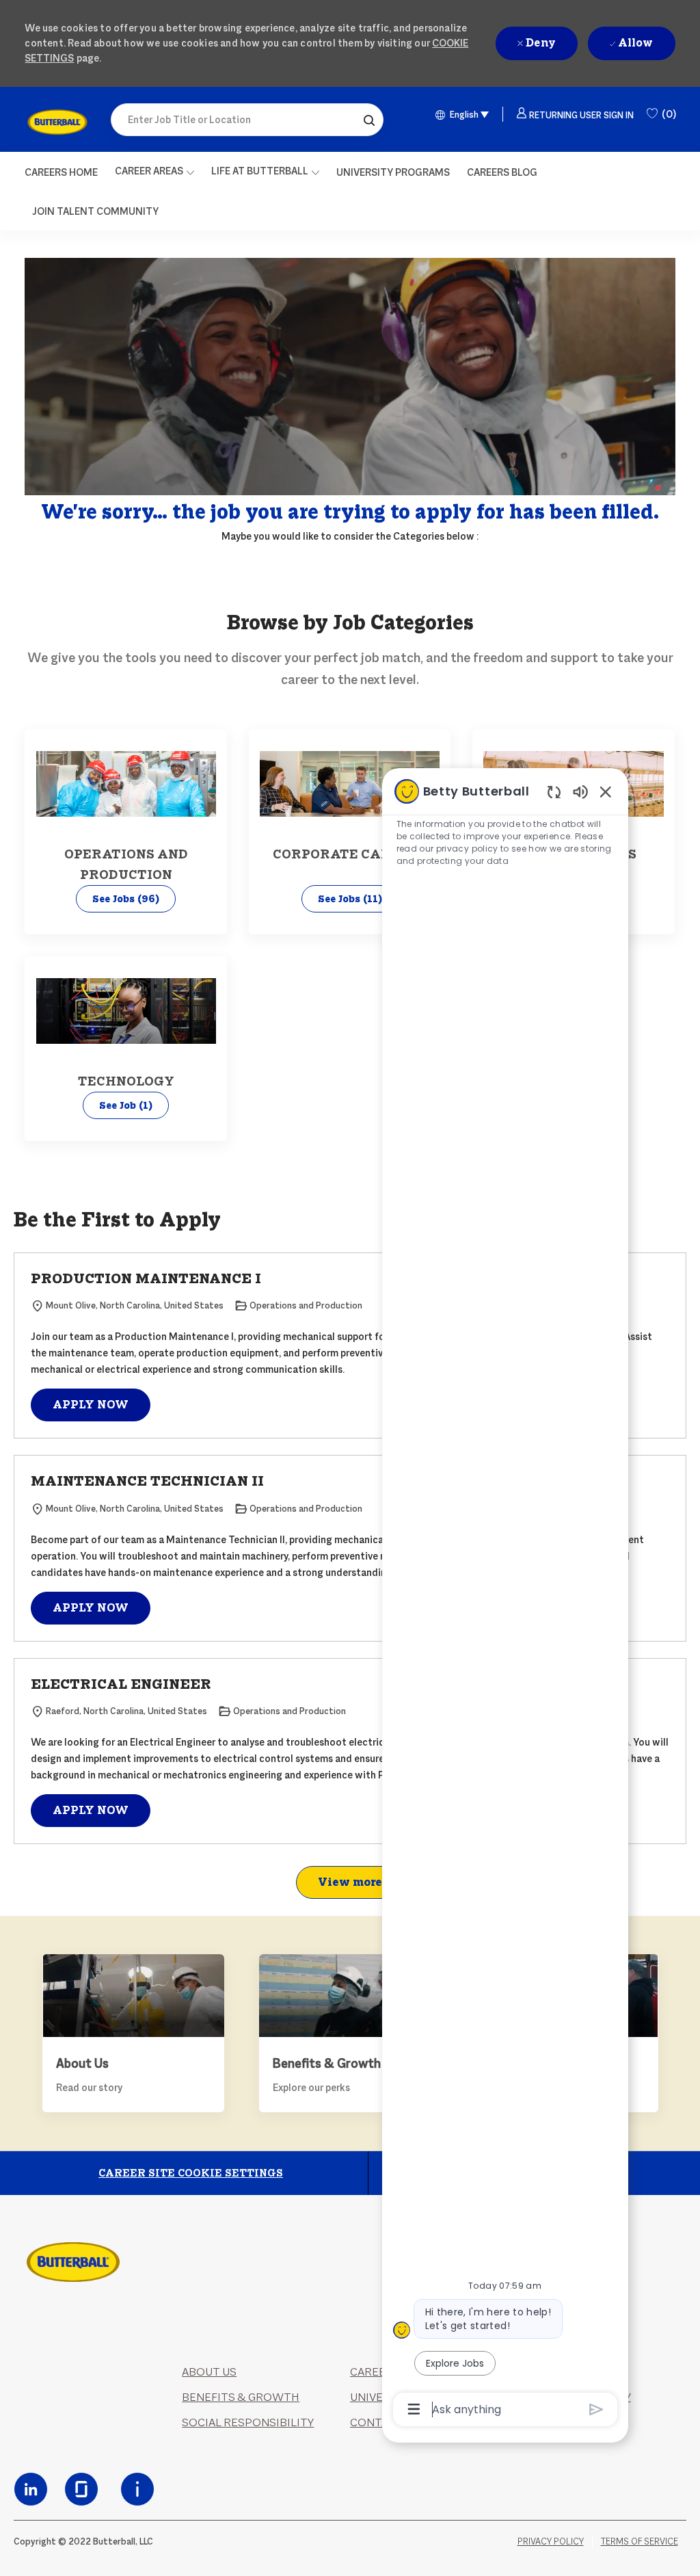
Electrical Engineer (121, 1684)
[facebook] (31, 2489)
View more (350, 1882)
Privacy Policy (551, 2541)
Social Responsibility (248, 2422)
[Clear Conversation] (554, 792)
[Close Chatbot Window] (606, 791)
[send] (596, 2409)
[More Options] (414, 2409)
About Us (209, 2372)
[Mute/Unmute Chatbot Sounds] (580, 791)
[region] (505, 1599)
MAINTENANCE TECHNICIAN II (147, 1481)
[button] (369, 120)
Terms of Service (640, 2541)
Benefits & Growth (241, 2397)
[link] (57, 122)
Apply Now (91, 1405)
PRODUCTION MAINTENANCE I (146, 1278)
